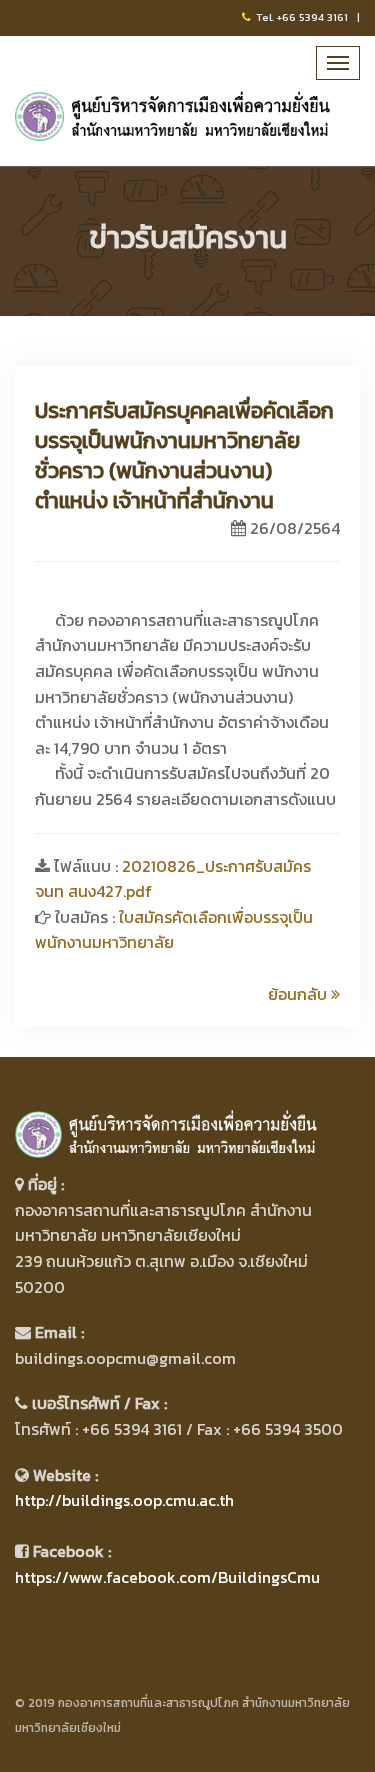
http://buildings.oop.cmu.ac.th (124, 1500)
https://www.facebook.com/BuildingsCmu (167, 1577)
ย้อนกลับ (299, 994)
